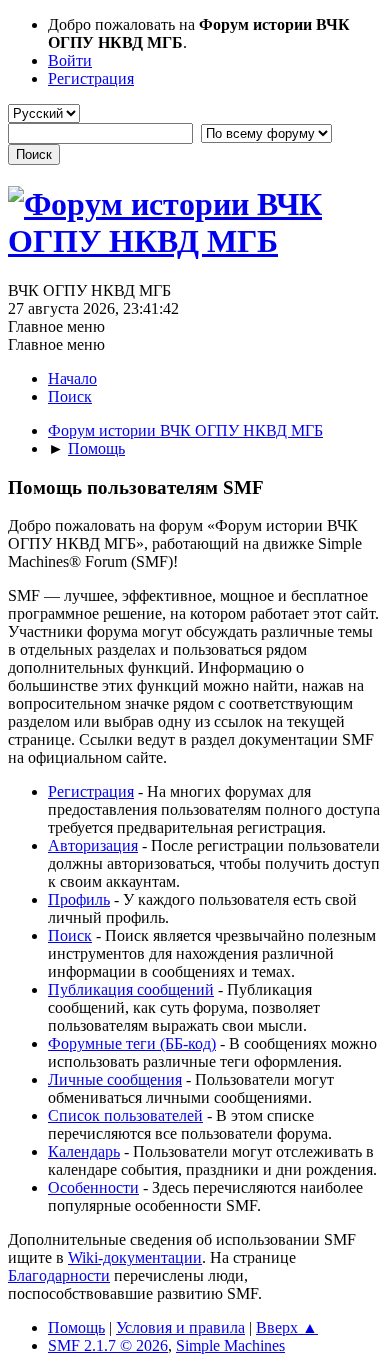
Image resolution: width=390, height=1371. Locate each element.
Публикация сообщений (131, 989)
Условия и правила (180, 1327)
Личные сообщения (115, 1079)
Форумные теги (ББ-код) (132, 1043)
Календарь (84, 1151)
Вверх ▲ (287, 1327)
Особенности (93, 1187)
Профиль (79, 899)
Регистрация (91, 791)
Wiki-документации (135, 1257)
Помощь (76, 1327)
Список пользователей (125, 1115)
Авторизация (93, 845)
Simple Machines (230, 1345)
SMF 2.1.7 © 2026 (108, 1345)
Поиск (70, 935)
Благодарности (59, 1275)
